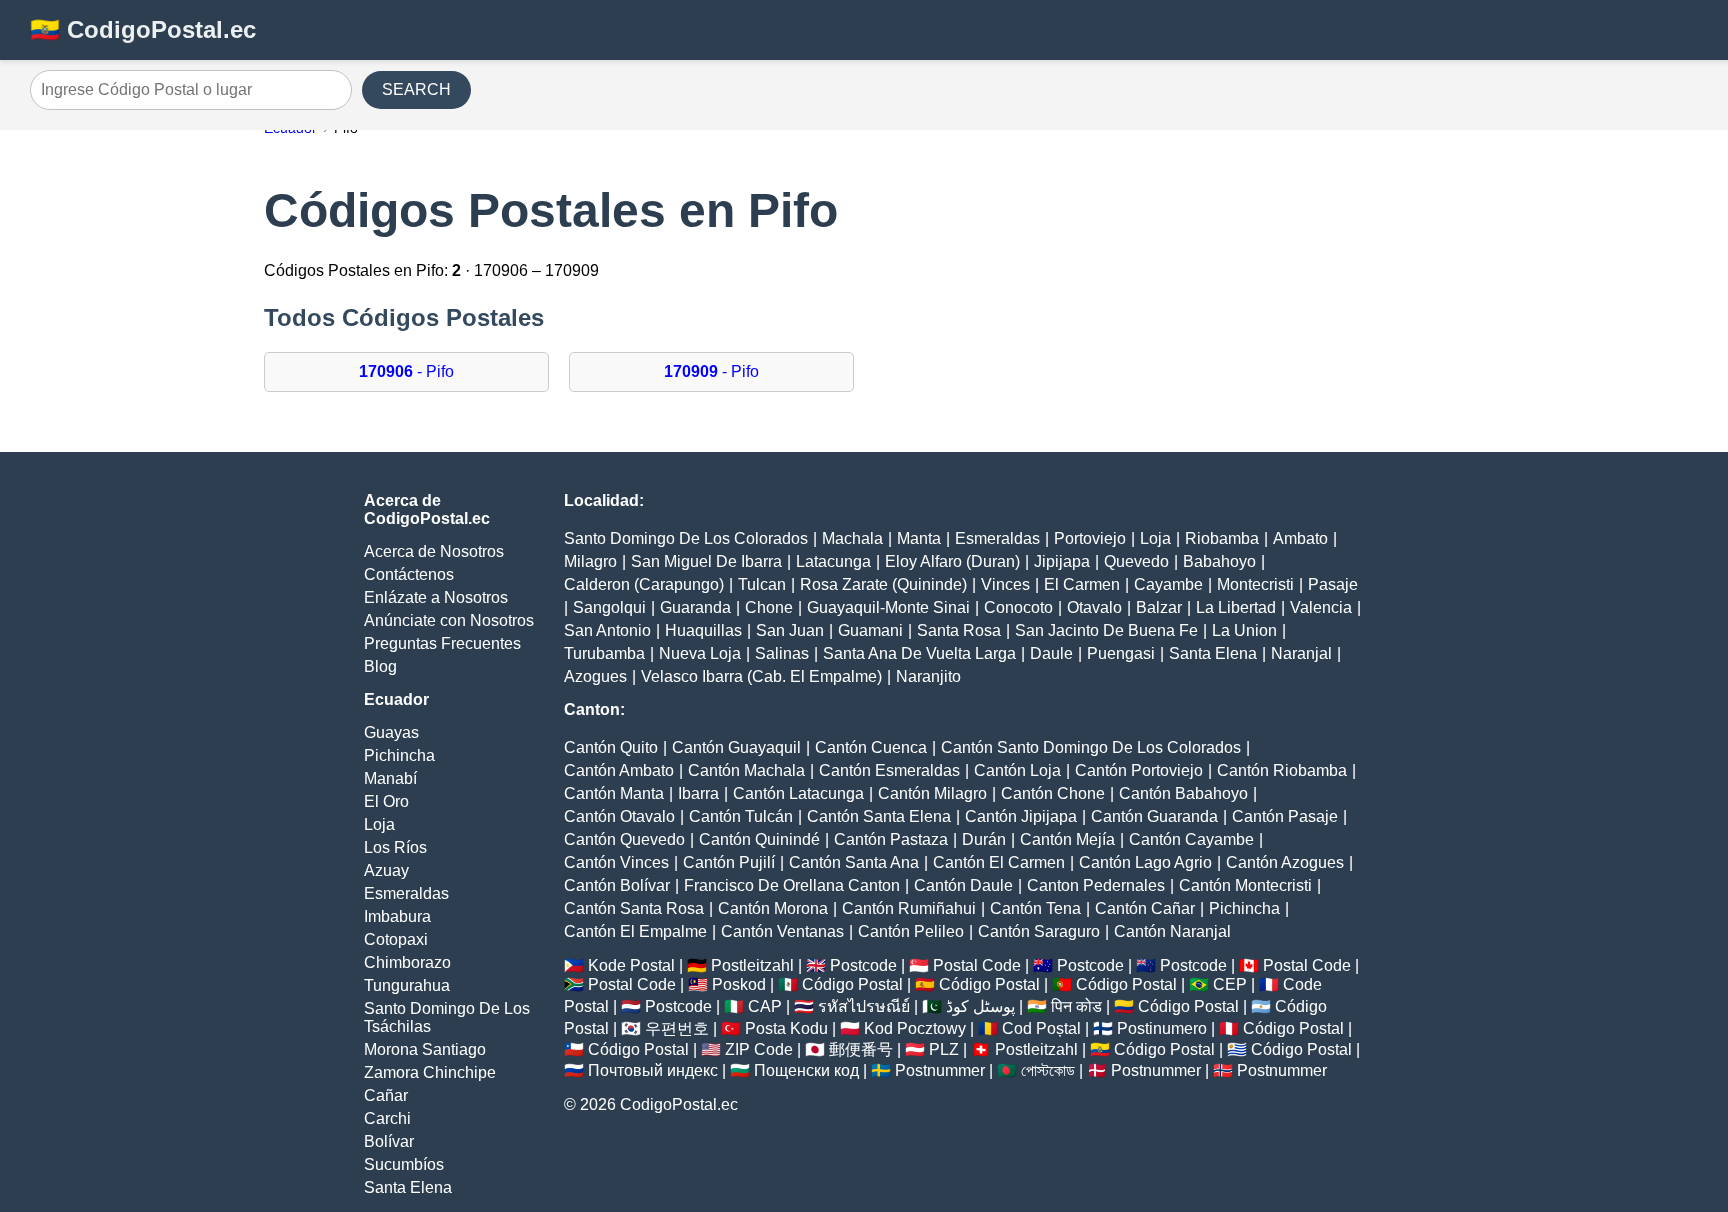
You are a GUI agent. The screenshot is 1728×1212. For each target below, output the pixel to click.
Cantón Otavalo (619, 816)
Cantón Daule (963, 885)
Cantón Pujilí (729, 862)
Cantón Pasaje (1285, 816)
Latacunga (833, 561)
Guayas (391, 732)
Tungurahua (407, 985)
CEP (1230, 984)
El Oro (386, 801)
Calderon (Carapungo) (644, 584)
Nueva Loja (700, 653)
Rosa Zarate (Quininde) (883, 584)
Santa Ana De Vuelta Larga (919, 653)
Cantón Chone (1053, 793)
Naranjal (1301, 653)
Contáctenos (409, 574)
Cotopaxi (396, 939)
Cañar (386, 1095)
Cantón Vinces (616, 862)
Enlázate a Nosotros (436, 597)
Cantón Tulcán (741, 816)
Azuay (386, 870)
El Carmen (1082, 584)
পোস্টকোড (1048, 1070)
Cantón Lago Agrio (1145, 862)
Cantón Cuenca (871, 747)
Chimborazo (407, 962)
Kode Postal (631, 965)
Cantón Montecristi (1245, 885)
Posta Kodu (786, 1028)
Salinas (782, 653)
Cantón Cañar (1145, 908)
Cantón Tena (1035, 908)
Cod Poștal (1041, 1028)
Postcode (863, 965)
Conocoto (1018, 607)
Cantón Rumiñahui (909, 908)
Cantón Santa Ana (854, 862)
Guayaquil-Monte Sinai (888, 607)
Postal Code (977, 965)
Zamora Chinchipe (430, 1072)
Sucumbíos (404, 1164)
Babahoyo (1219, 561)
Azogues (595, 676)
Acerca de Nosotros (434, 551)
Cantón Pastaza (891, 839)
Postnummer (940, 1070)
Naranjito (928, 676)
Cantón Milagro (932, 793)
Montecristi (1255, 584)
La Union (1244, 630)
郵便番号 (861, 1049)
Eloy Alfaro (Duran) (952, 561)
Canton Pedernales (1096, 885)
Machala (852, 538)
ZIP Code (759, 1049)
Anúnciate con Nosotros (449, 620)
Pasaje (1333, 584)
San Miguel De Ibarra (706, 561)
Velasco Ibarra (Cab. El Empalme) (761, 676)
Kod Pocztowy (915, 1028)
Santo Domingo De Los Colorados (686, 538)
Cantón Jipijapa (1021, 816)
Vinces (1005, 584)
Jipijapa (1062, 561)
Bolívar (389, 1141)
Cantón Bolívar (617, 885)
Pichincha (399, 755)
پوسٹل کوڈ (980, 1006)
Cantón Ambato (619, 770)
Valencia (1321, 607)
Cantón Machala (746, 770)
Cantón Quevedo (624, 839)
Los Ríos (395, 847)
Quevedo (1136, 561)
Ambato (1300, 538)
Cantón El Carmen (999, 862)
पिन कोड (1076, 1006)
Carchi (387, 1118)
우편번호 (677, 1028)
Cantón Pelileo (911, 931)
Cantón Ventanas (782, 931)
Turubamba (604, 653)
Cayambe (1168, 584)
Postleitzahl (752, 965)
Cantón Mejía (1067, 839)
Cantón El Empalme (635, 931)
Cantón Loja (1017, 770)
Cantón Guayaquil (736, 747)
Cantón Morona (773, 908)
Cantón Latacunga (798, 793)
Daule (1051, 653)
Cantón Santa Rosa (634, 908)
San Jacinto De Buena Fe (1106, 630)
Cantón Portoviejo (1139, 770)
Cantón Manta (614, 793)
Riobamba (1222, 538)
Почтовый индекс (653, 1070)
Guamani (870, 630)
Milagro (590, 561)
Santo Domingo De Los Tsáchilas (447, 1017)
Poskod (739, 984)
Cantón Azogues (1285, 862)
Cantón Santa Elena (879, 816)
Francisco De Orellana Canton (792, 885)
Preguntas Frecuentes (442, 643)
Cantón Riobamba (1282, 770)
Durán (984, 839)
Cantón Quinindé (759, 839)
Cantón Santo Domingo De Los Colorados (1091, 747)
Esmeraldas (406, 893)
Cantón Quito (611, 747)
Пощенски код (806, 1070)
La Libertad (1236, 607)
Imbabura (397, 916)
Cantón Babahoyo (1183, 793)
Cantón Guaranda (1154, 816)
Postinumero (1162, 1028)
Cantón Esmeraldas (889, 770)
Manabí (390, 778)
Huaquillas (703, 630)
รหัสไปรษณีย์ (864, 1006)
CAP (765, 1006)
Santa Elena (408, 1187)
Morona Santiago (425, 1049)
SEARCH (416, 89)
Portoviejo (1090, 538)
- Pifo (406, 371)
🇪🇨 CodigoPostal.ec (143, 29)
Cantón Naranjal (1172, 931)
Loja (379, 824)
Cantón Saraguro (1039, 931)
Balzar (1159, 607)
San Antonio (607, 630)
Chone (769, 607)
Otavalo (1094, 607)
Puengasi (1121, 653)
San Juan (790, 630)
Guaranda (695, 607)
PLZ (944, 1049)
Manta (919, 538)
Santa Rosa (959, 630)
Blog (380, 666)
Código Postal (852, 984)
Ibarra (698, 793)
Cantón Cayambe (1191, 839)
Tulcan (762, 584)
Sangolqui (609, 607)
